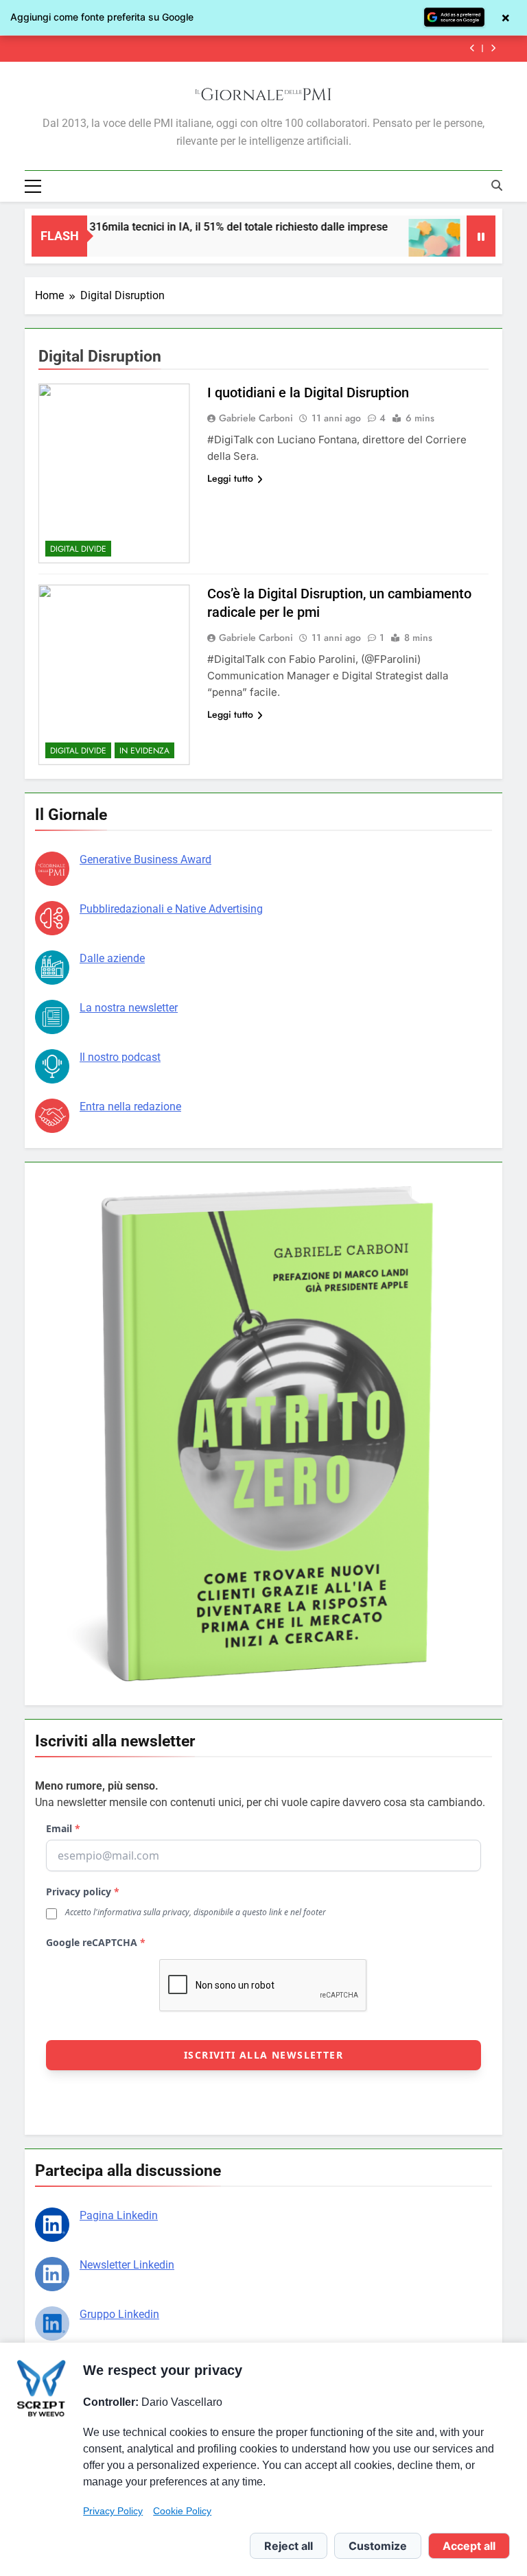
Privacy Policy (113, 2511)
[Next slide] (493, 48)
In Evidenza (144, 751)
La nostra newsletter (129, 1008)
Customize (378, 2546)
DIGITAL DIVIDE (78, 549)
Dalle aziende (112, 958)
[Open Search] (497, 185)
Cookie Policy (182, 2511)
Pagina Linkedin (119, 2215)
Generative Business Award (145, 859)
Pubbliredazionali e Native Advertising (171, 909)
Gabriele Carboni (256, 418)
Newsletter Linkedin (127, 2265)
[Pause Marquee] (481, 236)
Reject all (289, 2546)
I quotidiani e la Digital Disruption (308, 393)
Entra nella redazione (130, 1106)
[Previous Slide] (472, 48)
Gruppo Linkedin (119, 2314)
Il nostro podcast (120, 1057)
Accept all (469, 2546)
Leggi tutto (230, 478)
